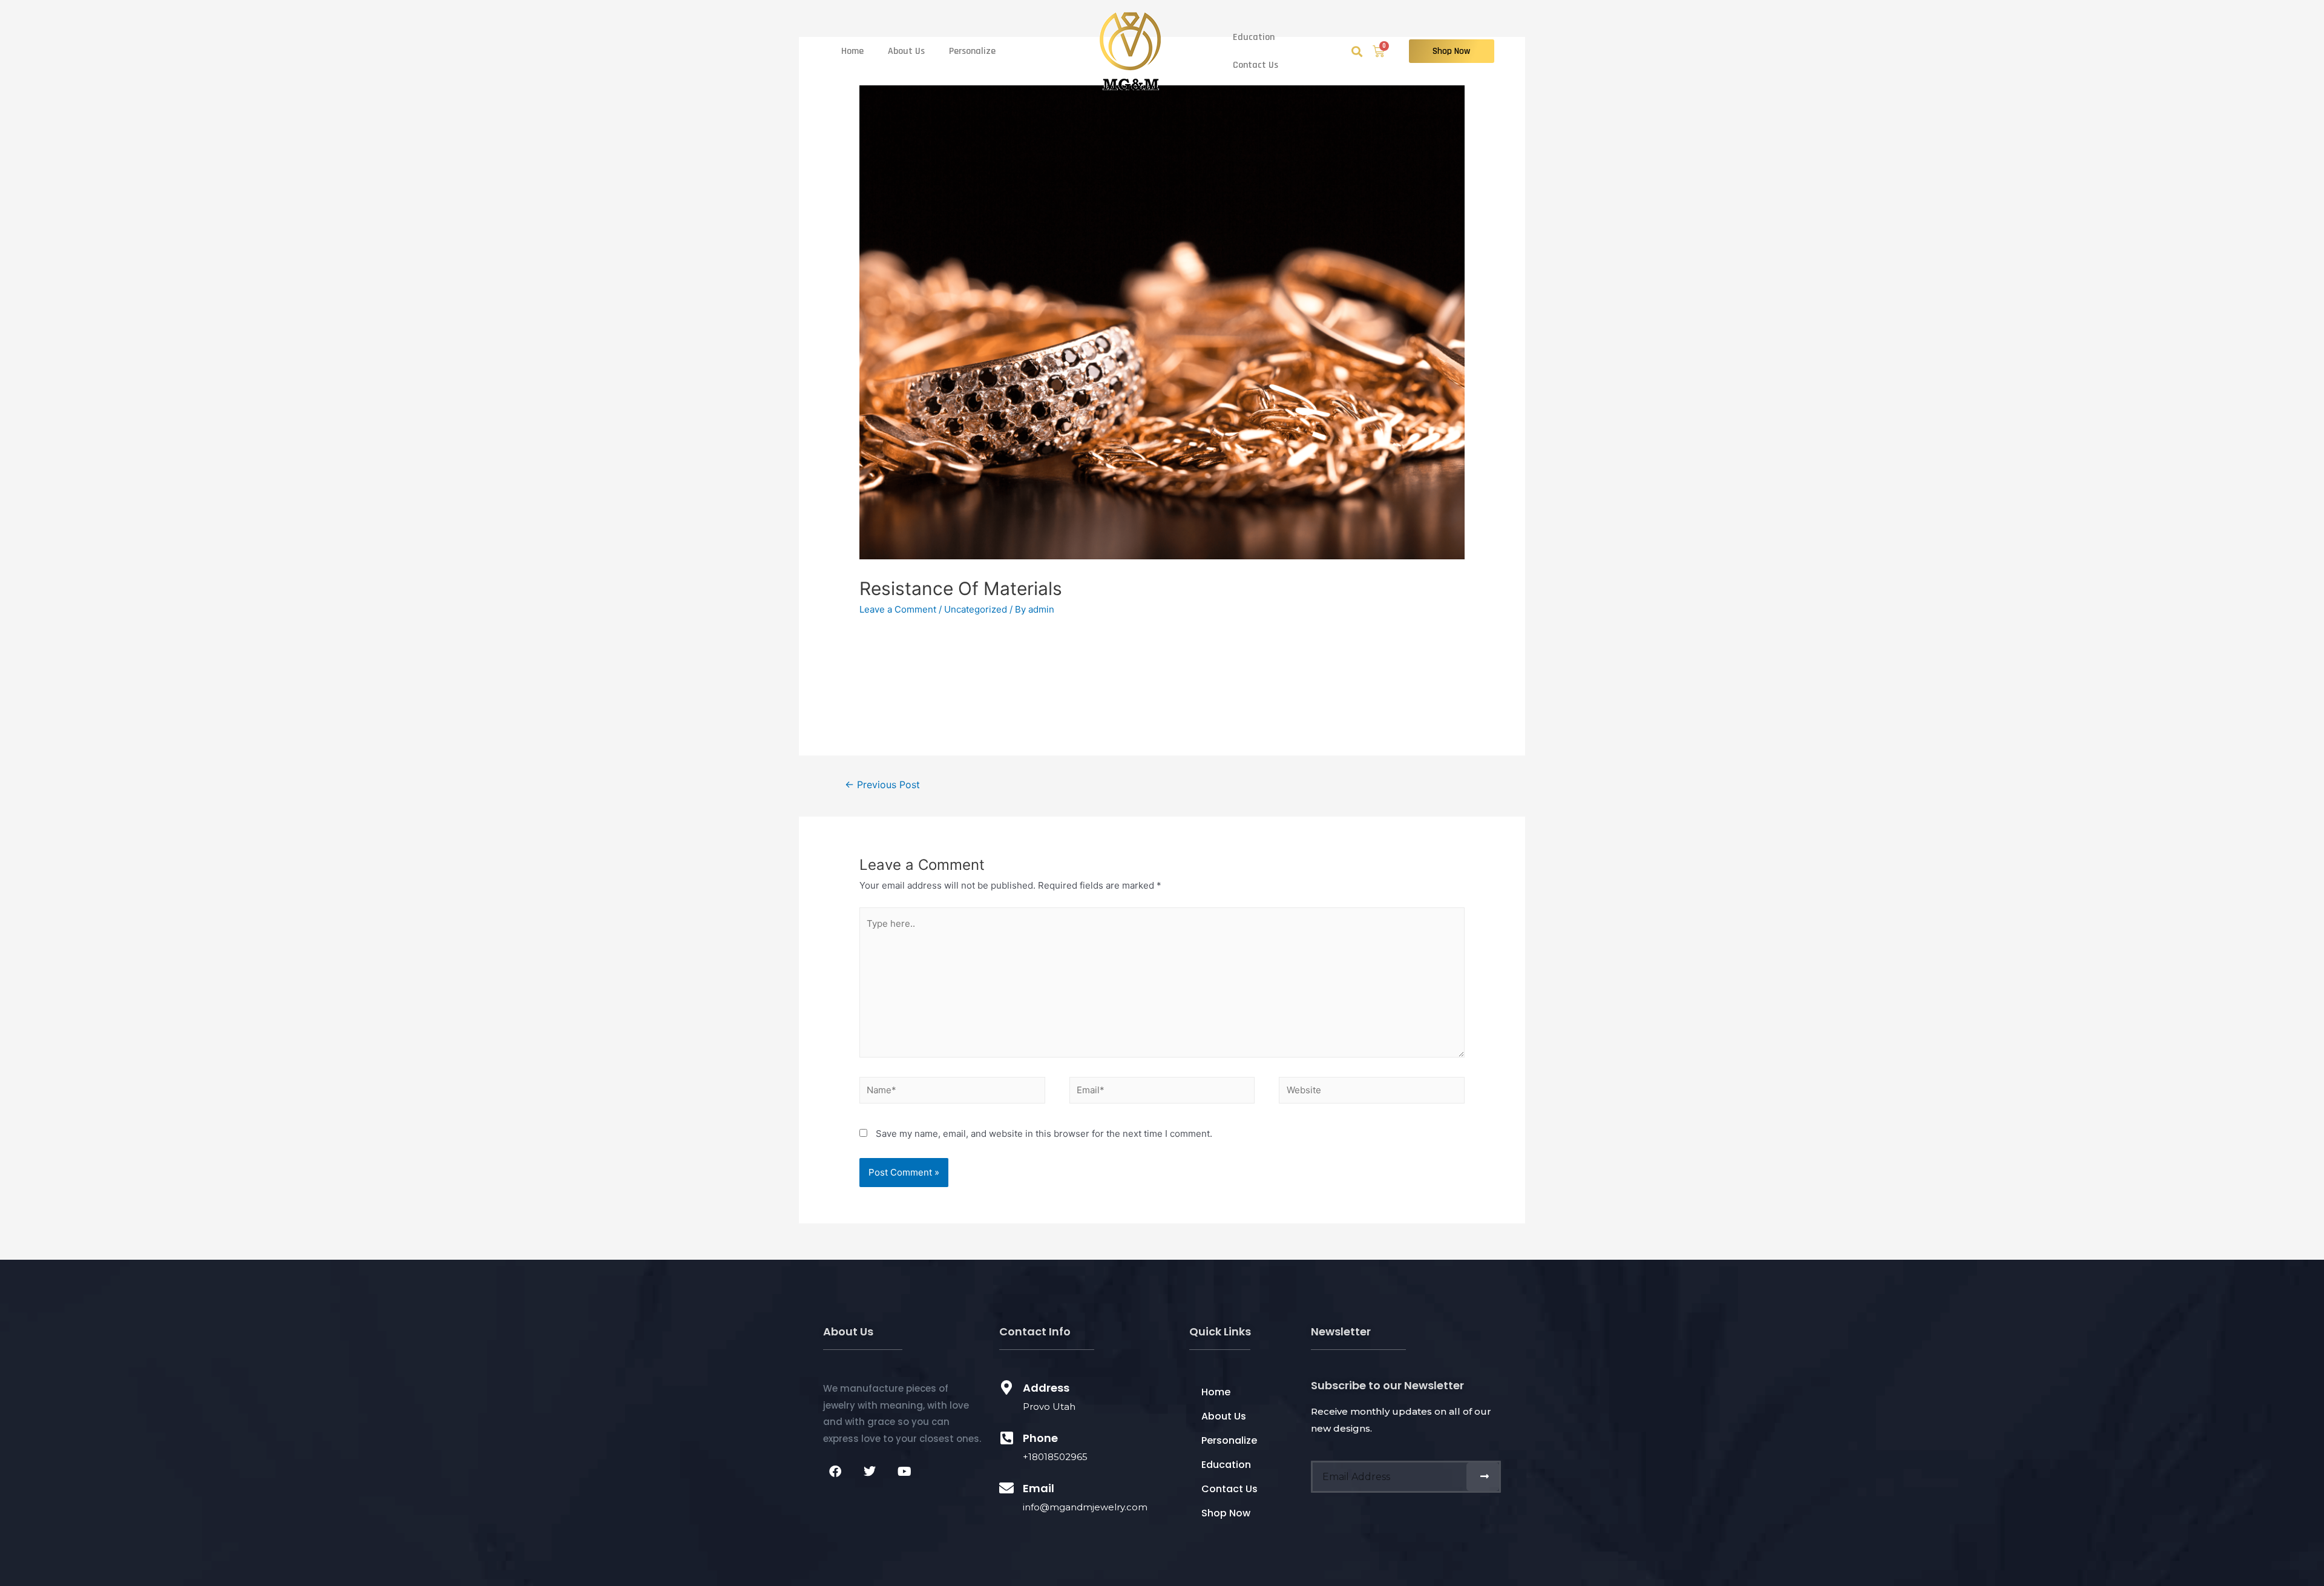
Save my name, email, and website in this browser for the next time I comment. (1044, 1134)
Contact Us (1256, 65)
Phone (1040, 1438)
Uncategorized (976, 609)
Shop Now (1226, 1513)
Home (852, 51)
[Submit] (1483, 1477)
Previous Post (882, 785)
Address (1046, 1388)
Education (1254, 37)
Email (1039, 1488)
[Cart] (1379, 51)
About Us (906, 51)
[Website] (1372, 1092)
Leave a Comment (898, 609)
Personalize (972, 51)
